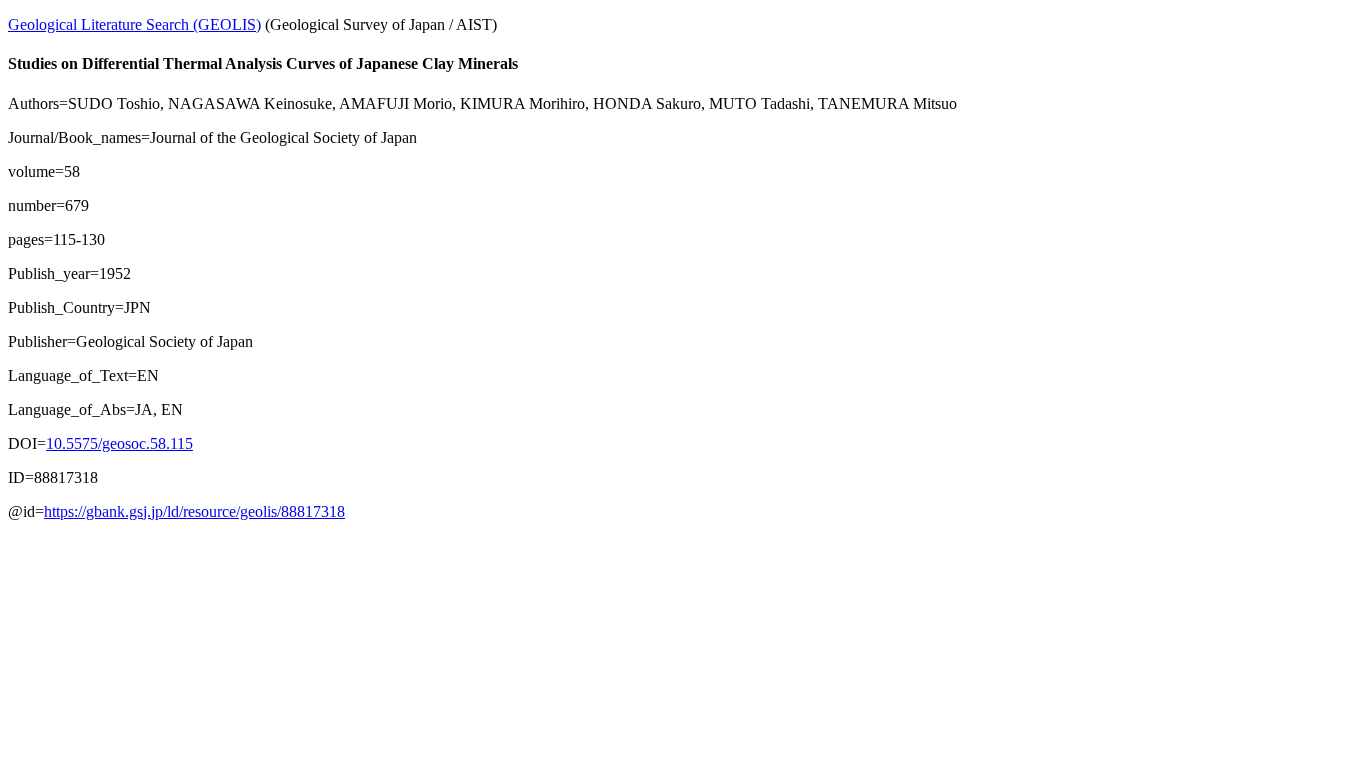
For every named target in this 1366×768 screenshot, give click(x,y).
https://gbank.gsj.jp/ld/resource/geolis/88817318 (194, 511)
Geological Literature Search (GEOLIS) (134, 24)
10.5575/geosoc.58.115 (119, 443)
